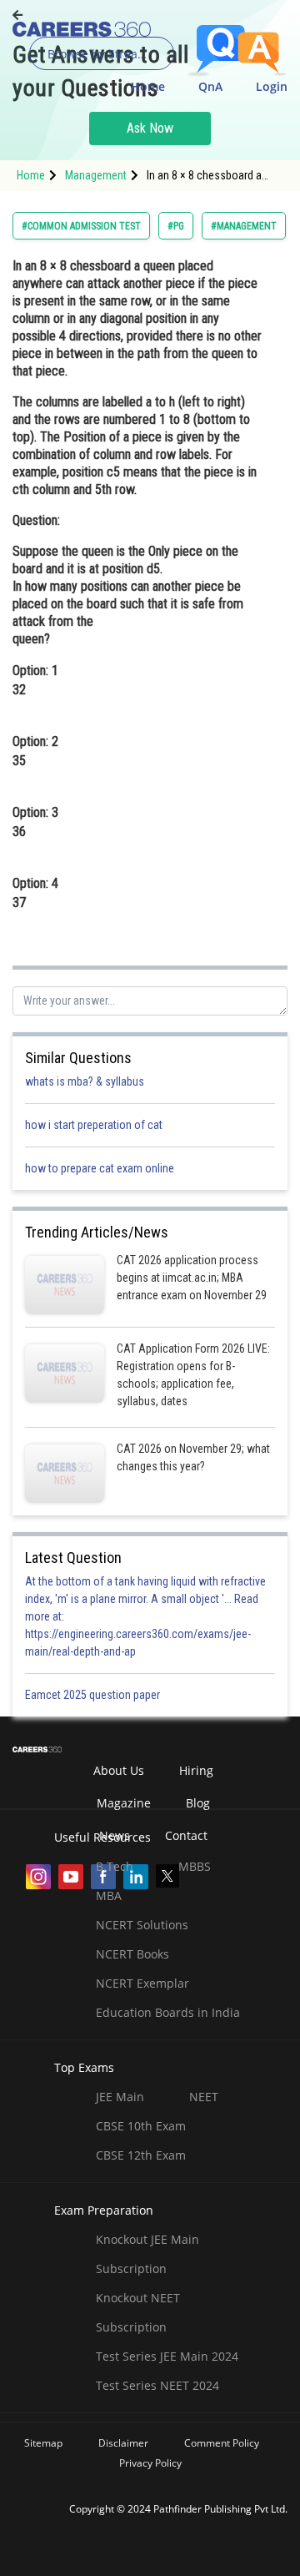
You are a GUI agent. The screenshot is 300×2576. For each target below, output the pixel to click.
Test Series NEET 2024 (157, 2385)
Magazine (124, 1803)
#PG (176, 226)
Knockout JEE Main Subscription (147, 2254)
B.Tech (115, 1866)
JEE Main (120, 2097)
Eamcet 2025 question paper (94, 1695)
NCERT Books (132, 1954)
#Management (244, 226)
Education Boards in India (168, 2012)
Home (148, 86)
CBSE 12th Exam (141, 2155)
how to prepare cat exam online (100, 1168)
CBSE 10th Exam (141, 2126)
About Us (119, 1770)
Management (96, 175)
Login (272, 86)
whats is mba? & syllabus (85, 1081)
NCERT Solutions (142, 1925)
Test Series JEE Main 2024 (167, 2356)
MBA (109, 1895)
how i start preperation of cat (94, 1125)
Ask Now (150, 128)
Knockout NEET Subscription (138, 2312)
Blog (198, 1803)
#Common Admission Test (81, 226)
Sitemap (43, 2443)
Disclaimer (123, 2443)
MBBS (195, 1866)
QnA (210, 86)
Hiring (196, 1770)
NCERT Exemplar (142, 1983)
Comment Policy (222, 2443)
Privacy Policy (150, 2463)
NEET (204, 2097)
